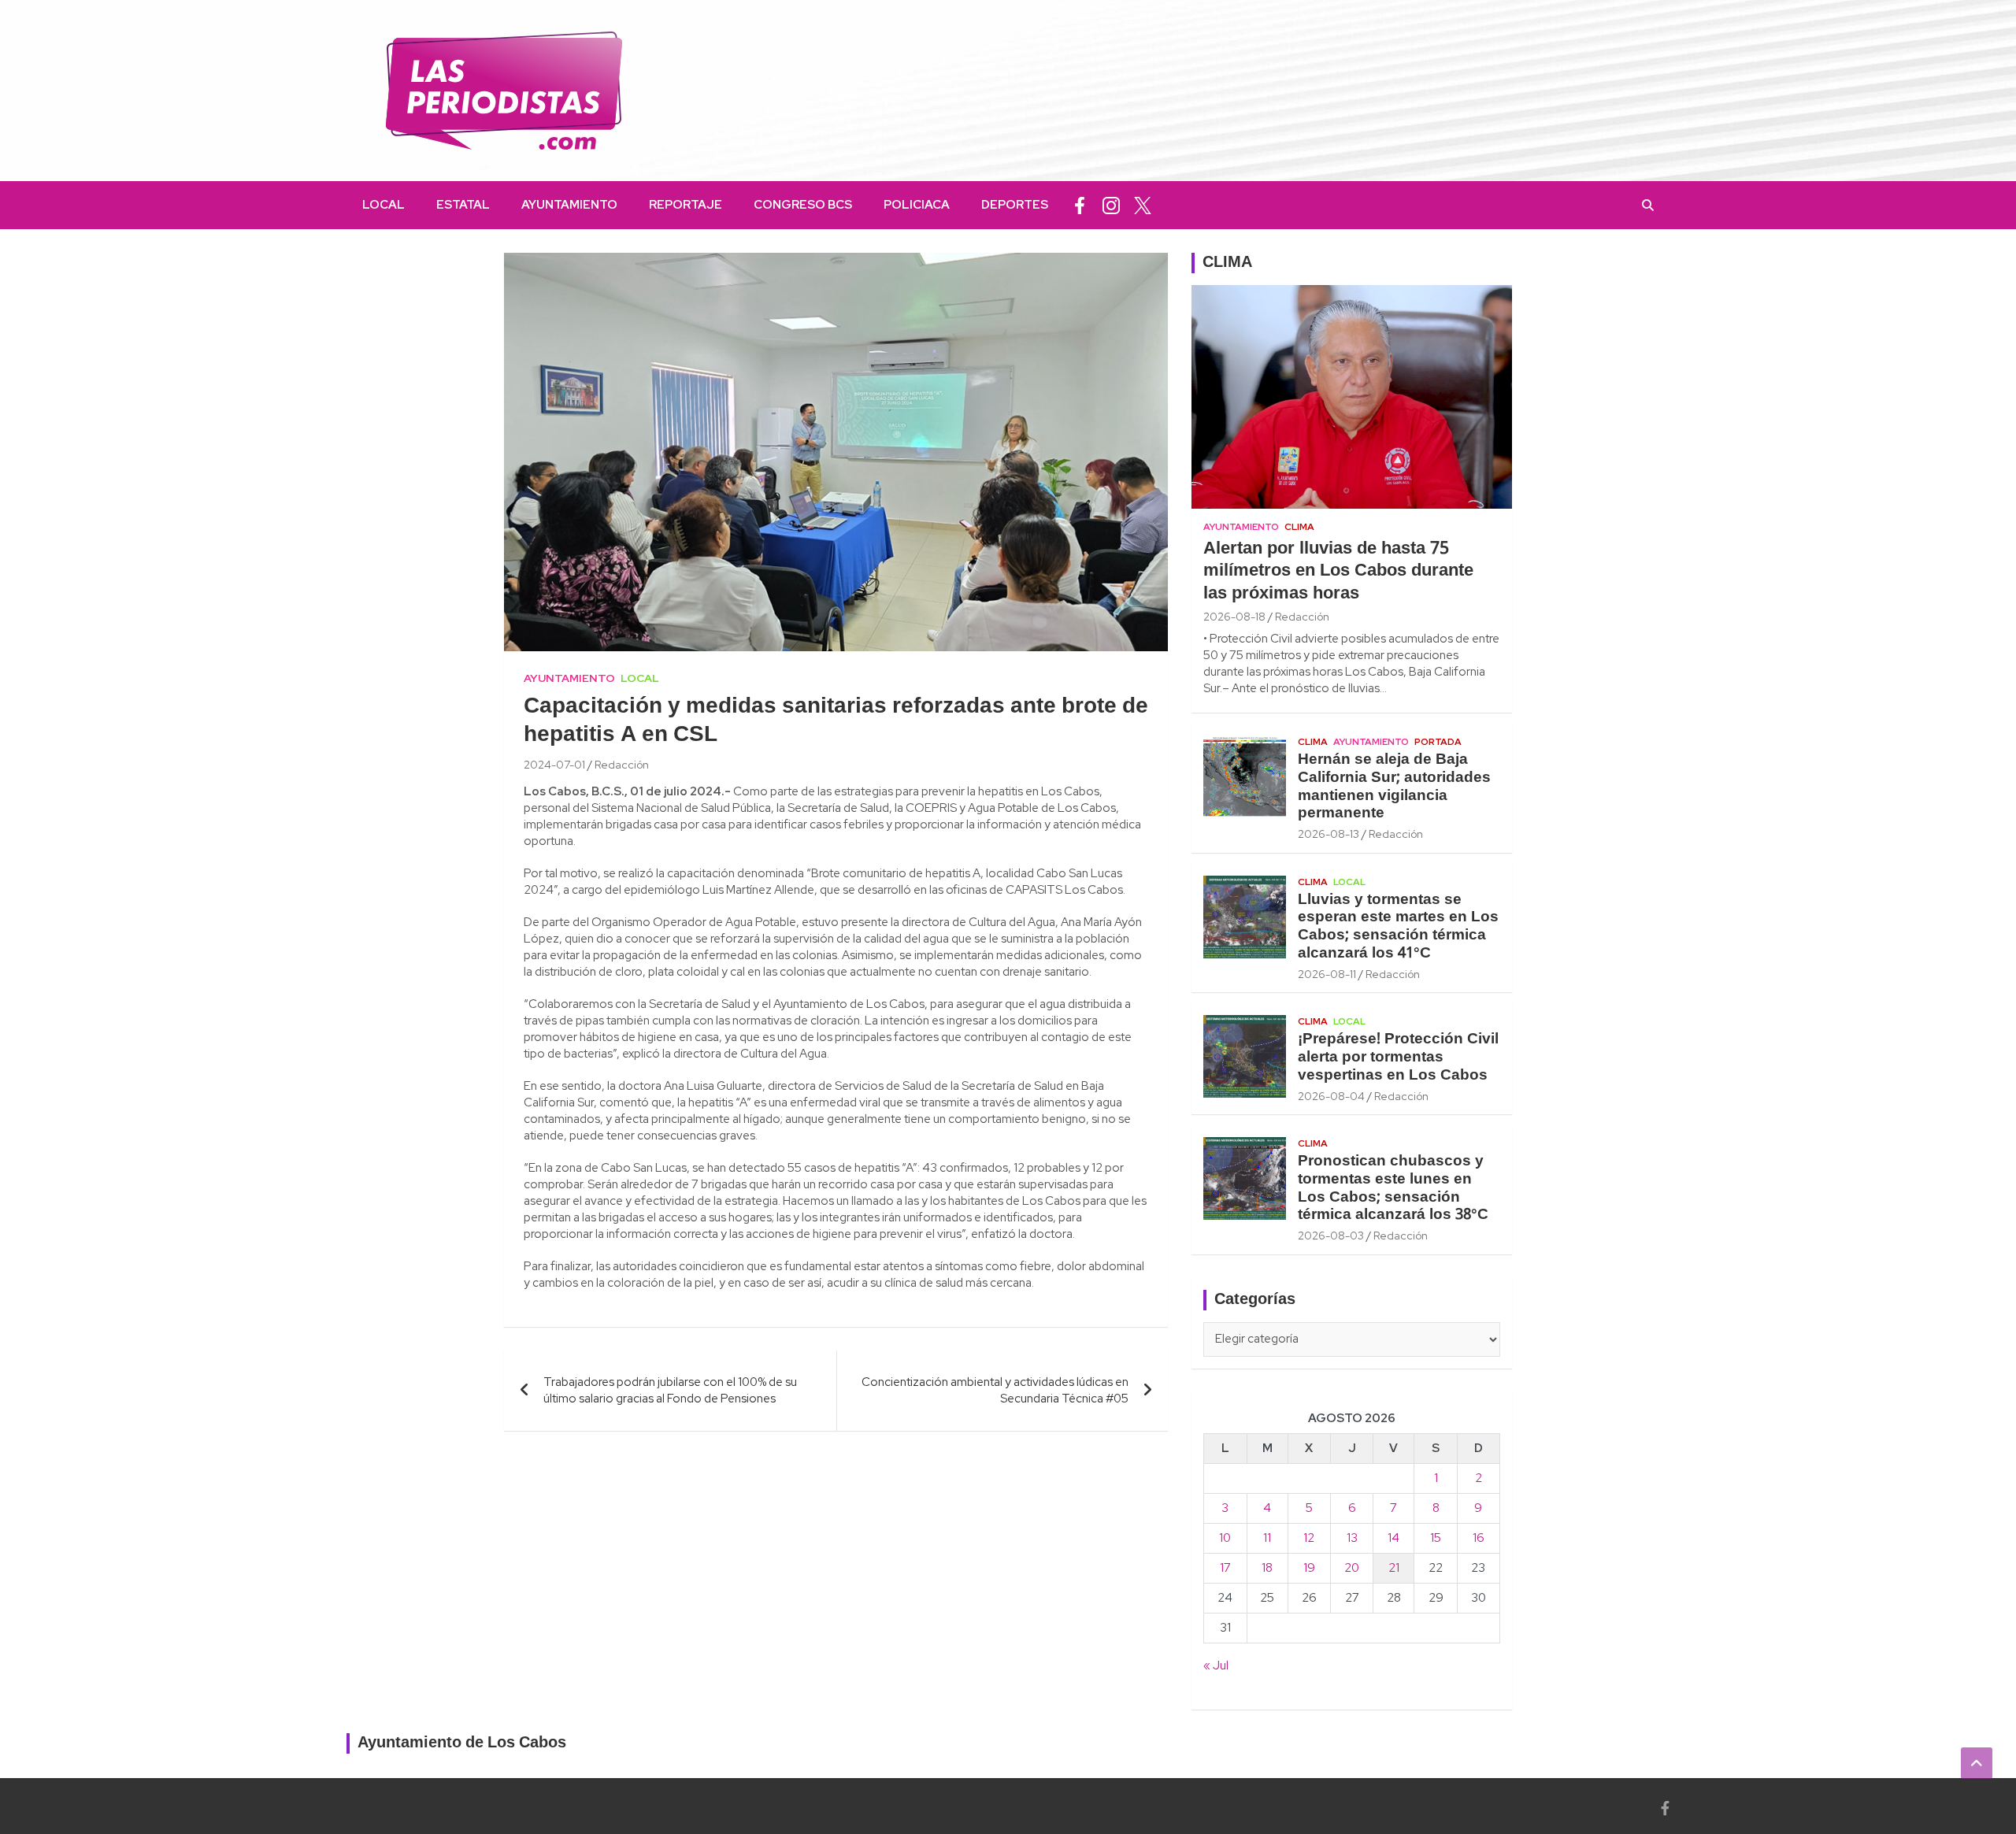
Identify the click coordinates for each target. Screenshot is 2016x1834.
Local (384, 205)
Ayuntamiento (569, 205)
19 (1309, 1568)
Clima (1299, 527)
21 (1394, 1568)
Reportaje (686, 205)
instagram (1111, 205)
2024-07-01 (554, 765)
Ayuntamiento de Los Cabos (462, 1743)
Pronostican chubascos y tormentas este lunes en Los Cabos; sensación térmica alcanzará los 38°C (1393, 1188)
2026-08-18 (1234, 617)
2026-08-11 (1327, 974)
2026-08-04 (1331, 1096)
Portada (1438, 742)
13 (1352, 1538)
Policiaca (917, 205)
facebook (1080, 205)
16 (1479, 1538)
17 (1225, 1568)
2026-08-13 (1329, 834)
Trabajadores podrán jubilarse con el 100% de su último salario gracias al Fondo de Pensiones (670, 1390)
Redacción (622, 765)
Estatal (463, 205)
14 (1393, 1538)
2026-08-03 (1331, 1236)
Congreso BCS (803, 205)
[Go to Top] (1977, 1763)
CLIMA (1227, 263)
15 (1436, 1538)
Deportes (1015, 205)
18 (1267, 1568)
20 (1352, 1568)
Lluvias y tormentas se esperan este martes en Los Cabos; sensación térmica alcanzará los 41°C (1398, 927)
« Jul (1216, 1665)
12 (1309, 1538)
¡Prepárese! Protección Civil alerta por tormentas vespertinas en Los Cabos (1398, 1058)
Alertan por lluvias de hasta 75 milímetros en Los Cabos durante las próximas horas (1338, 571)
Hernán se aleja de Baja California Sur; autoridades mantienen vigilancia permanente (1394, 787)
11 (1267, 1538)
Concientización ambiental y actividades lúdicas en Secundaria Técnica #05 (995, 1390)
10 (1225, 1538)
